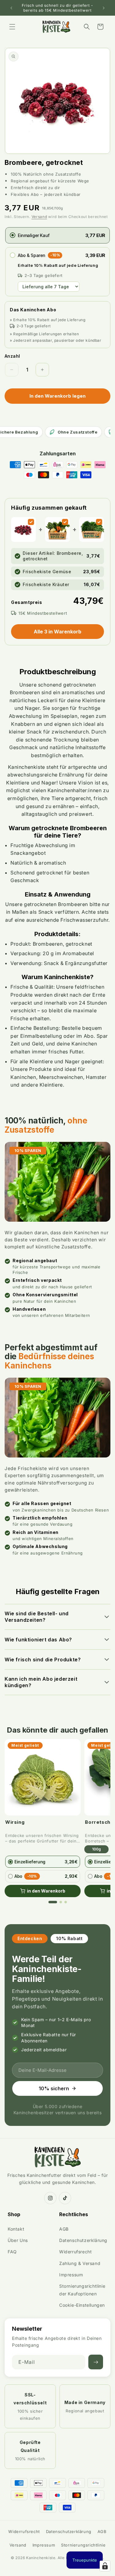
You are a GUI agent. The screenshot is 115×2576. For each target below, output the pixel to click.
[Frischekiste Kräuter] (99, 522)
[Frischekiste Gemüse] (65, 522)
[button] (12, 27)
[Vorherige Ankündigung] (11, 8)
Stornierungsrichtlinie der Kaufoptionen (82, 2290)
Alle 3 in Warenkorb (57, 632)
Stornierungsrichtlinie (83, 2545)
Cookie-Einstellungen (82, 2305)
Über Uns (18, 2240)
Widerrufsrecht (75, 2252)
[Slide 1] (53, 1902)
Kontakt (16, 2229)
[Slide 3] (66, 1902)
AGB (64, 2229)
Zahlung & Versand (80, 2263)
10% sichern (54, 2088)
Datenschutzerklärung (83, 2240)
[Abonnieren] (96, 2362)
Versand (39, 217)
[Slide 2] (61, 1902)
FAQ (12, 2252)
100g (96, 1849)
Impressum (71, 2275)
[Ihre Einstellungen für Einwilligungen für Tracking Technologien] (105, 2566)
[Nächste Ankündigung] (104, 8)
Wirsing (15, 1822)
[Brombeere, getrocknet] (31, 522)
